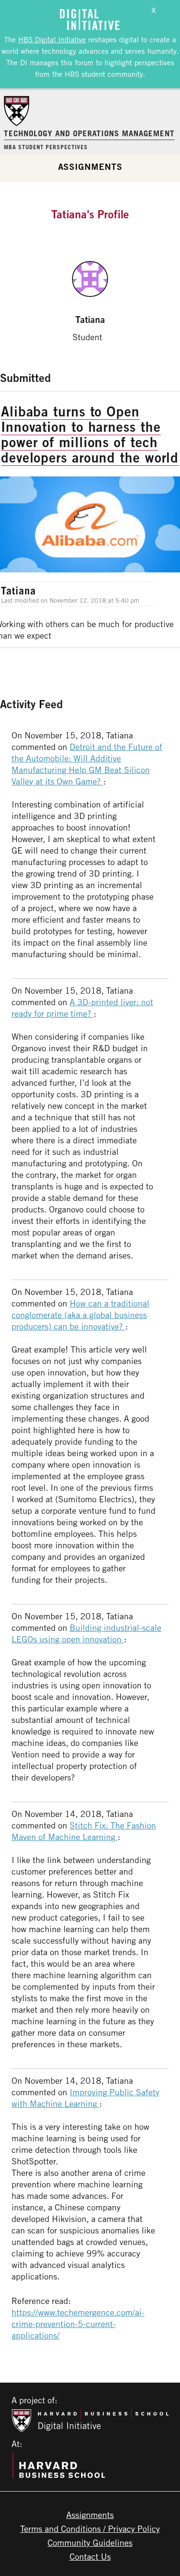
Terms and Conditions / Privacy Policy (90, 2529)
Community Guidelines (90, 2542)
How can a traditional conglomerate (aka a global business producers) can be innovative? (80, 1315)
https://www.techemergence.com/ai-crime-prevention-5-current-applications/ (78, 2324)
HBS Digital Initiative (52, 39)
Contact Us (90, 2556)
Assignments (90, 166)
